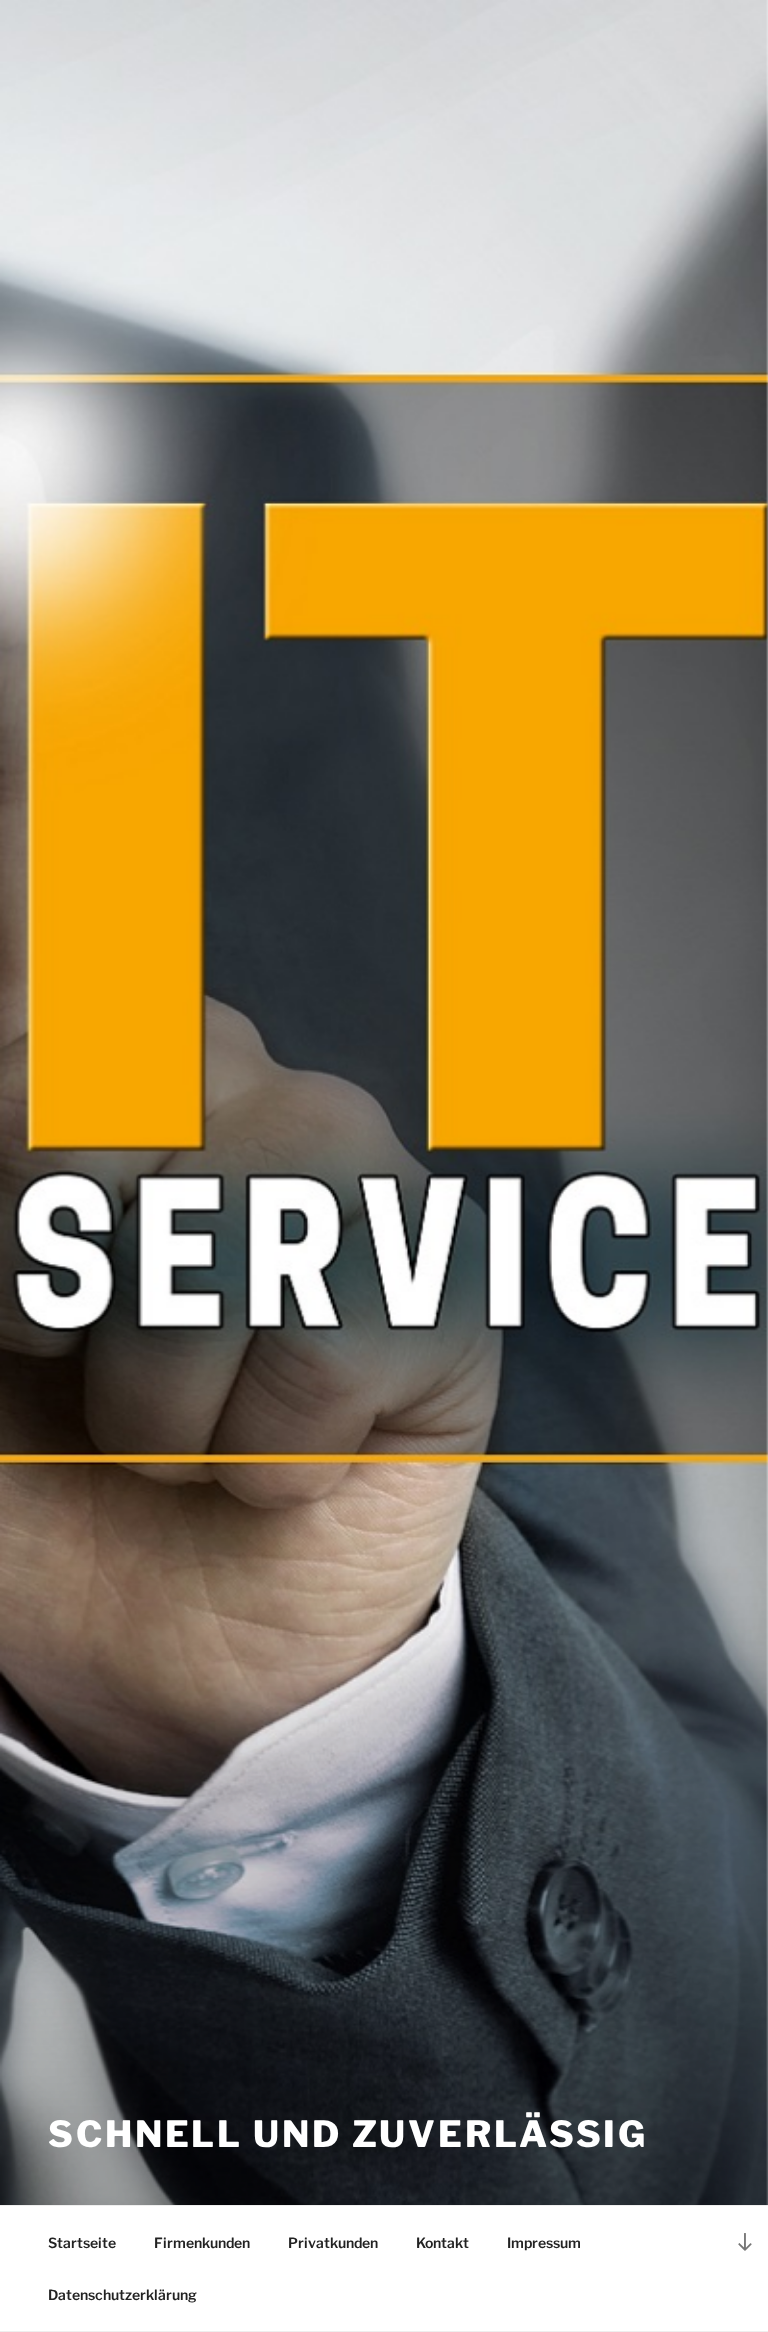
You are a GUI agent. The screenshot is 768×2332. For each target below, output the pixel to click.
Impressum (544, 2242)
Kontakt (442, 2242)
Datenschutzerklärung (122, 2294)
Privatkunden (333, 2242)
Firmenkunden (202, 2242)
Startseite (82, 2242)
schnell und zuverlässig (348, 2134)
